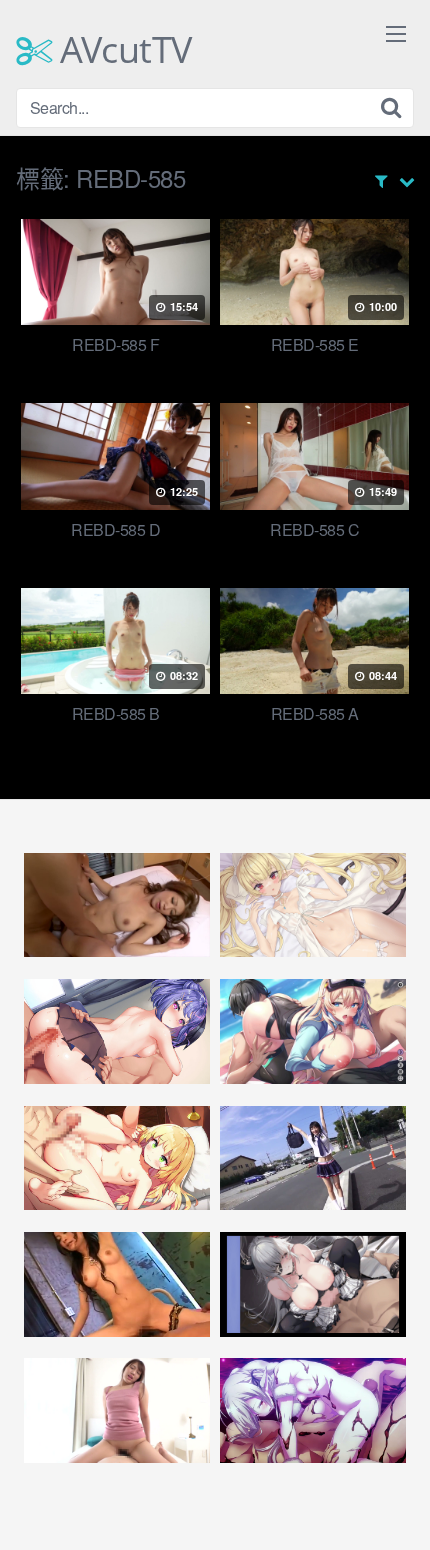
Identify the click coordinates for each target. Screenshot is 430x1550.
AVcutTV (122, 50)
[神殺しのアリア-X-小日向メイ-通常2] (117, 1158)
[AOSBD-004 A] (313, 1158)
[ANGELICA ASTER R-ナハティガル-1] (313, 1284)
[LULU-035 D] (117, 1410)
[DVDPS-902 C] (117, 1284)
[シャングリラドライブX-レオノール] (313, 905)
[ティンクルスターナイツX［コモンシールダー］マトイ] (117, 1031)
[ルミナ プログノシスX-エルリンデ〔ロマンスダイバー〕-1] (313, 1031)
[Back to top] (395, 1506)
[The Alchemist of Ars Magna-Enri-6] (313, 1410)
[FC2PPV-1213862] (117, 905)
